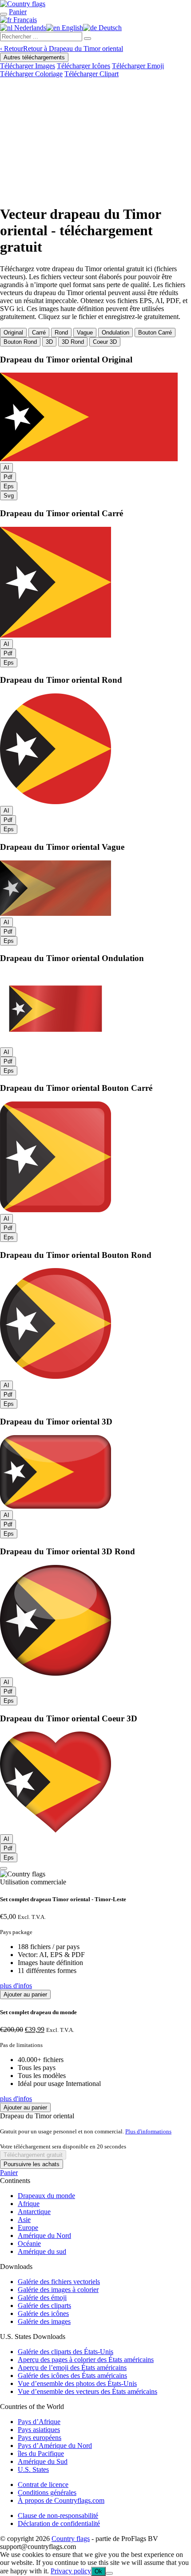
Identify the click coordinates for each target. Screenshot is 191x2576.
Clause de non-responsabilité (58, 2516)
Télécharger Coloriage (31, 74)
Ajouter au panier (25, 1994)
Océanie (29, 2243)
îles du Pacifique (41, 2453)
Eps (9, 486)
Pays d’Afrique (39, 2422)
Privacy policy (71, 2571)
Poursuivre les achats (32, 2164)
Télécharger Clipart (92, 74)
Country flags (71, 2539)
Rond (61, 333)
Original (13, 333)
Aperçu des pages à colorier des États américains (86, 2360)
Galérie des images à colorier (58, 2290)
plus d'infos (16, 1986)
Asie (24, 2220)
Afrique (29, 2204)
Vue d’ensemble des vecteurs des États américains (88, 2391)
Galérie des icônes (43, 2313)
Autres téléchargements (34, 57)
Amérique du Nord (44, 2236)
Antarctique (34, 2212)
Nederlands (29, 28)
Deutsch (109, 28)
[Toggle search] (4, 14)
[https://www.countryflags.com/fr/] (23, 4)
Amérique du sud (42, 2251)
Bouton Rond (20, 342)
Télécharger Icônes (84, 66)
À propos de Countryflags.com (61, 2500)
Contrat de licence (43, 2485)
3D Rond (73, 342)
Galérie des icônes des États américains (72, 2376)
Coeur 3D (105, 342)
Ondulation (115, 333)
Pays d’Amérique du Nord (55, 2446)
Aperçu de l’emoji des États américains (72, 2368)
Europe (28, 2228)
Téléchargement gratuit (33, 2155)
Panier (9, 2173)
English (72, 28)
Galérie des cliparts (44, 2306)
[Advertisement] (95, 140)
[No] (109, 2573)
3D (49, 342)
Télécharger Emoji (138, 66)
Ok (98, 2571)
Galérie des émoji (42, 2298)
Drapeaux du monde (46, 2196)
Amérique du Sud (43, 2461)
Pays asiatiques (39, 2430)
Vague (85, 333)
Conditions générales (47, 2492)
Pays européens (40, 2438)
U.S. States (33, 2469)
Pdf (8, 477)
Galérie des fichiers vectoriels (59, 2282)
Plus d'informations (148, 2131)
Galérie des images (44, 2321)
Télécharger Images (28, 66)
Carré (39, 333)
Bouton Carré (155, 333)
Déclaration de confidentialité (59, 2523)
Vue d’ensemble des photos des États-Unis (77, 2383)
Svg (9, 496)
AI (6, 468)
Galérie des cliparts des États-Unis (66, 2352)
